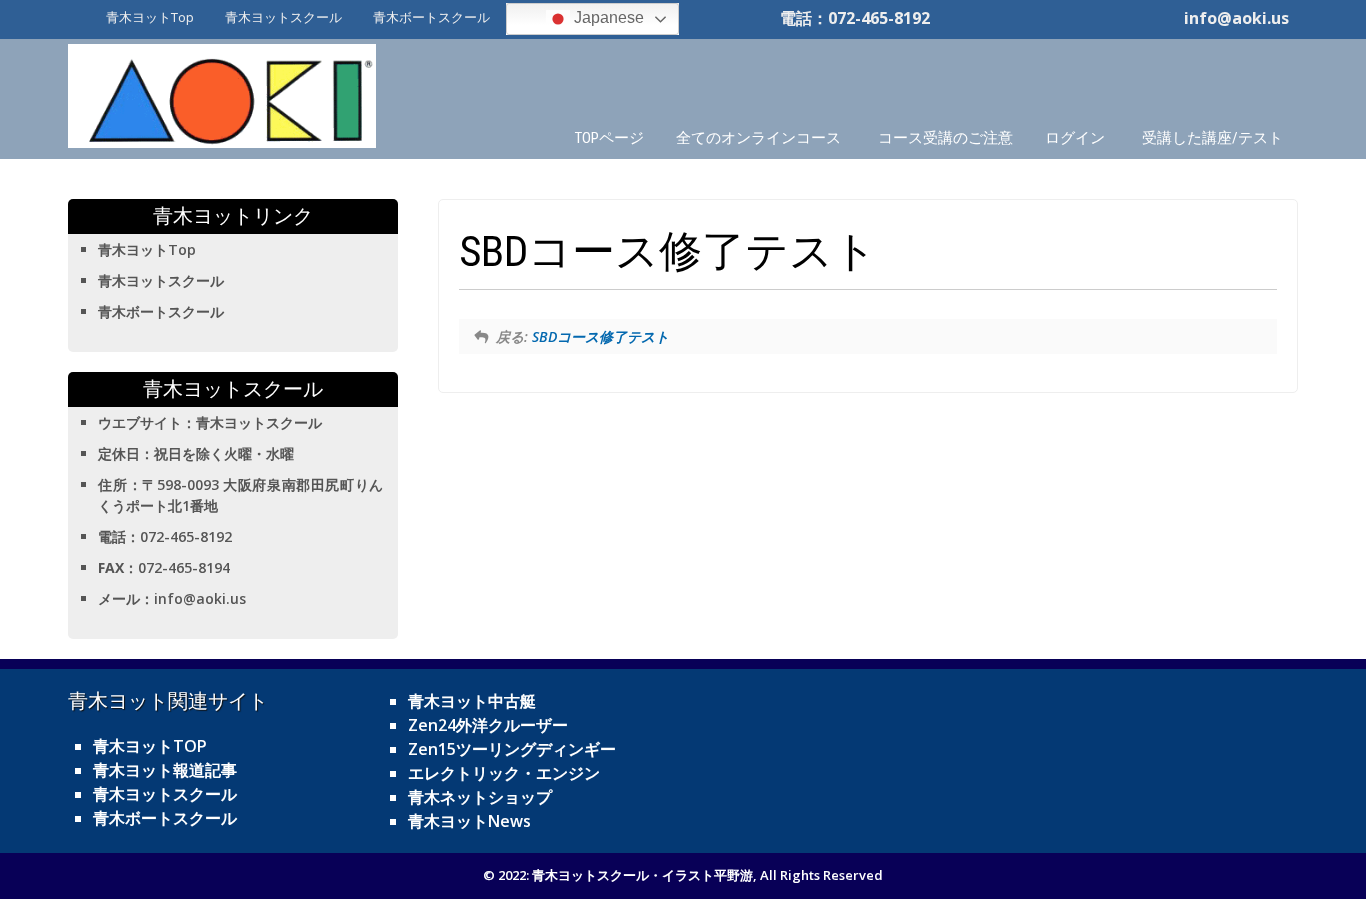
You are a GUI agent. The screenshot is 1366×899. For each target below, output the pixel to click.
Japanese (607, 17)
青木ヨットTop (150, 17)
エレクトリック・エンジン (504, 773)
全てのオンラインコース (758, 138)
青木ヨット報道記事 (165, 770)
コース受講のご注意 (945, 138)
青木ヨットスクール (283, 17)
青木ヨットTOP (150, 746)
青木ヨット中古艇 (472, 701)
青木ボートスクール (431, 17)
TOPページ (609, 138)
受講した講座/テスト (1212, 138)
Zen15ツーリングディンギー (512, 749)
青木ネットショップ (480, 797)
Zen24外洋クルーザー (488, 725)
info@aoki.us (1236, 18)
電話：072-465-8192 (855, 18)
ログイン (1075, 138)
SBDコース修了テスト (600, 336)
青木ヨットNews (469, 821)
